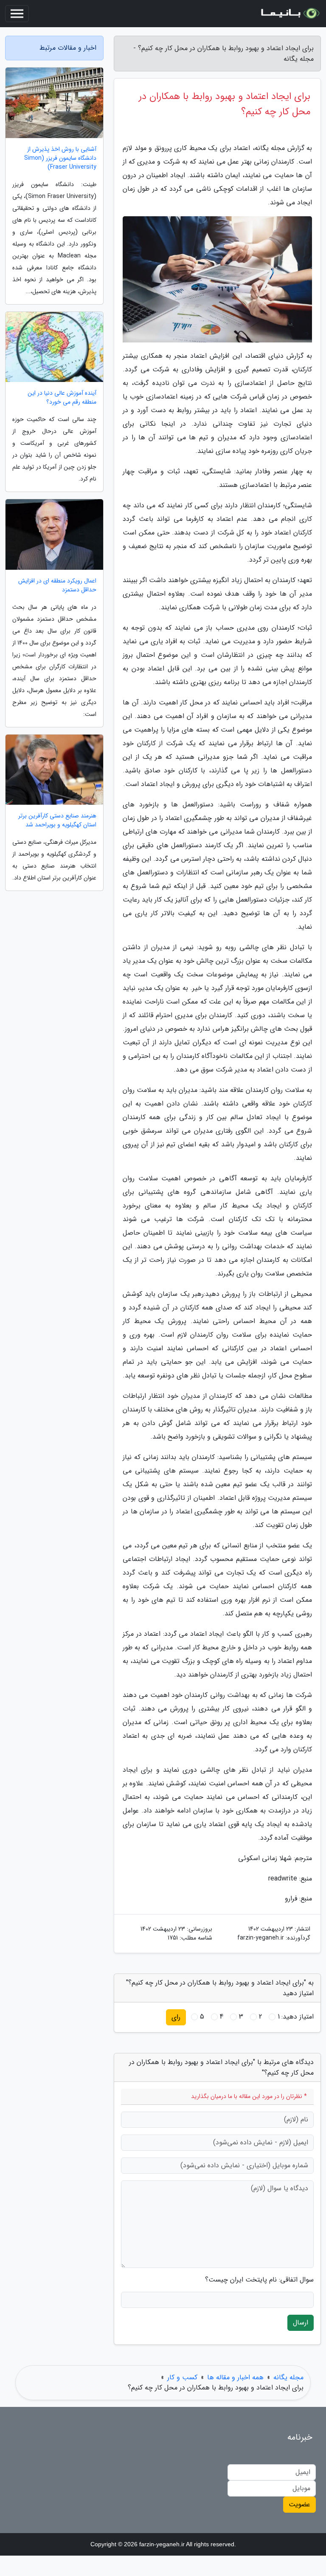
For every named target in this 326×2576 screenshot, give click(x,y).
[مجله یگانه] (289, 14)
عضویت (299, 2504)
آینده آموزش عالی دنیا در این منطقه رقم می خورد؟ (62, 398)
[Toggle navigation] (17, 14)
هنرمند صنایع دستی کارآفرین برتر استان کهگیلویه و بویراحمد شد (57, 820)
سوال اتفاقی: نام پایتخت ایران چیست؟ (259, 2280)
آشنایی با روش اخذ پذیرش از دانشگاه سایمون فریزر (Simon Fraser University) (60, 158)
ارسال (301, 2323)
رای (176, 2017)
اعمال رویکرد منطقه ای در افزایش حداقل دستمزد (57, 585)
